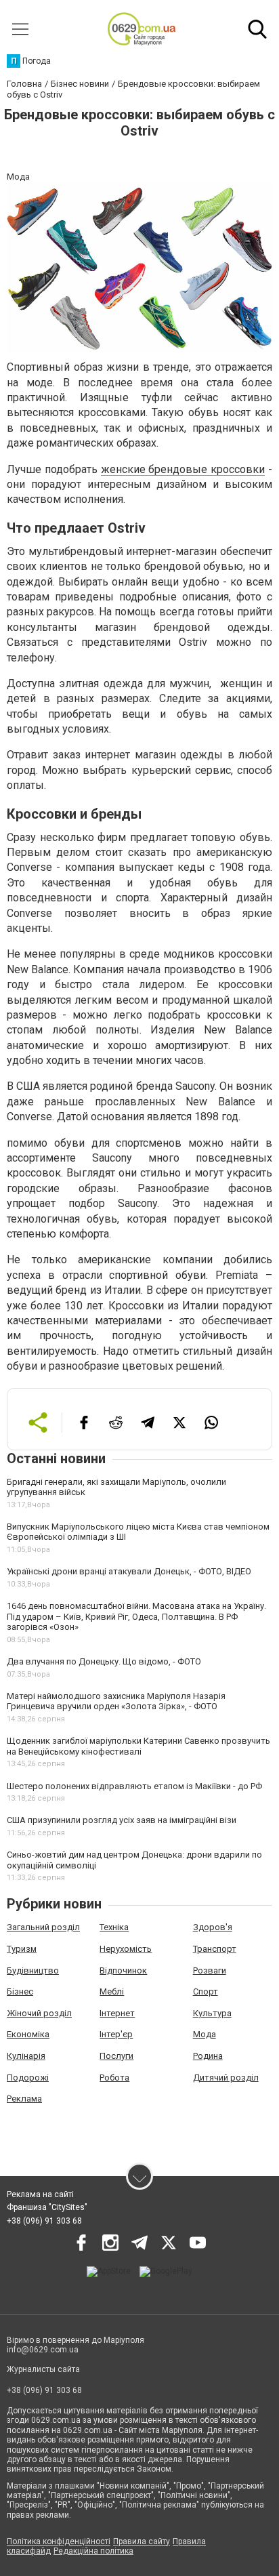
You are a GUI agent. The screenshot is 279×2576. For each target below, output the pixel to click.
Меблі (112, 1991)
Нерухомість (126, 1949)
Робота (114, 2078)
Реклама (24, 2099)
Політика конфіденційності (59, 2541)
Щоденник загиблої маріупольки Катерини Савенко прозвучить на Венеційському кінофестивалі (138, 1746)
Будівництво (33, 1970)
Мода (205, 2034)
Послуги (116, 2056)
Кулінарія (26, 2056)
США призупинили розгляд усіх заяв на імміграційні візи (122, 1820)
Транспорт (215, 1949)
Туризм (22, 1949)
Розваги (210, 1970)
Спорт (206, 1991)
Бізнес (20, 1991)
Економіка (28, 2034)
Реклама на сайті (40, 2194)
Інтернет (117, 2013)
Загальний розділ (43, 1927)
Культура (212, 2013)
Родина (208, 2056)
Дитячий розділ (226, 2078)
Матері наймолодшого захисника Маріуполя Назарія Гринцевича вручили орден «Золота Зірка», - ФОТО (116, 1701)
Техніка (114, 1927)
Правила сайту (142, 2541)
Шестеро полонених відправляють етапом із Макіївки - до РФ (134, 1786)
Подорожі (28, 2078)
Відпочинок (123, 1970)
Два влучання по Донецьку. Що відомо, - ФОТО (104, 1661)
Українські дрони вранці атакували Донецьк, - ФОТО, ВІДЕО (129, 1571)
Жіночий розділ (39, 2013)
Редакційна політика (93, 2551)
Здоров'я (213, 1927)
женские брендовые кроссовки (183, 469)
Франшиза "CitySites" (47, 2207)
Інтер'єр (116, 2034)
